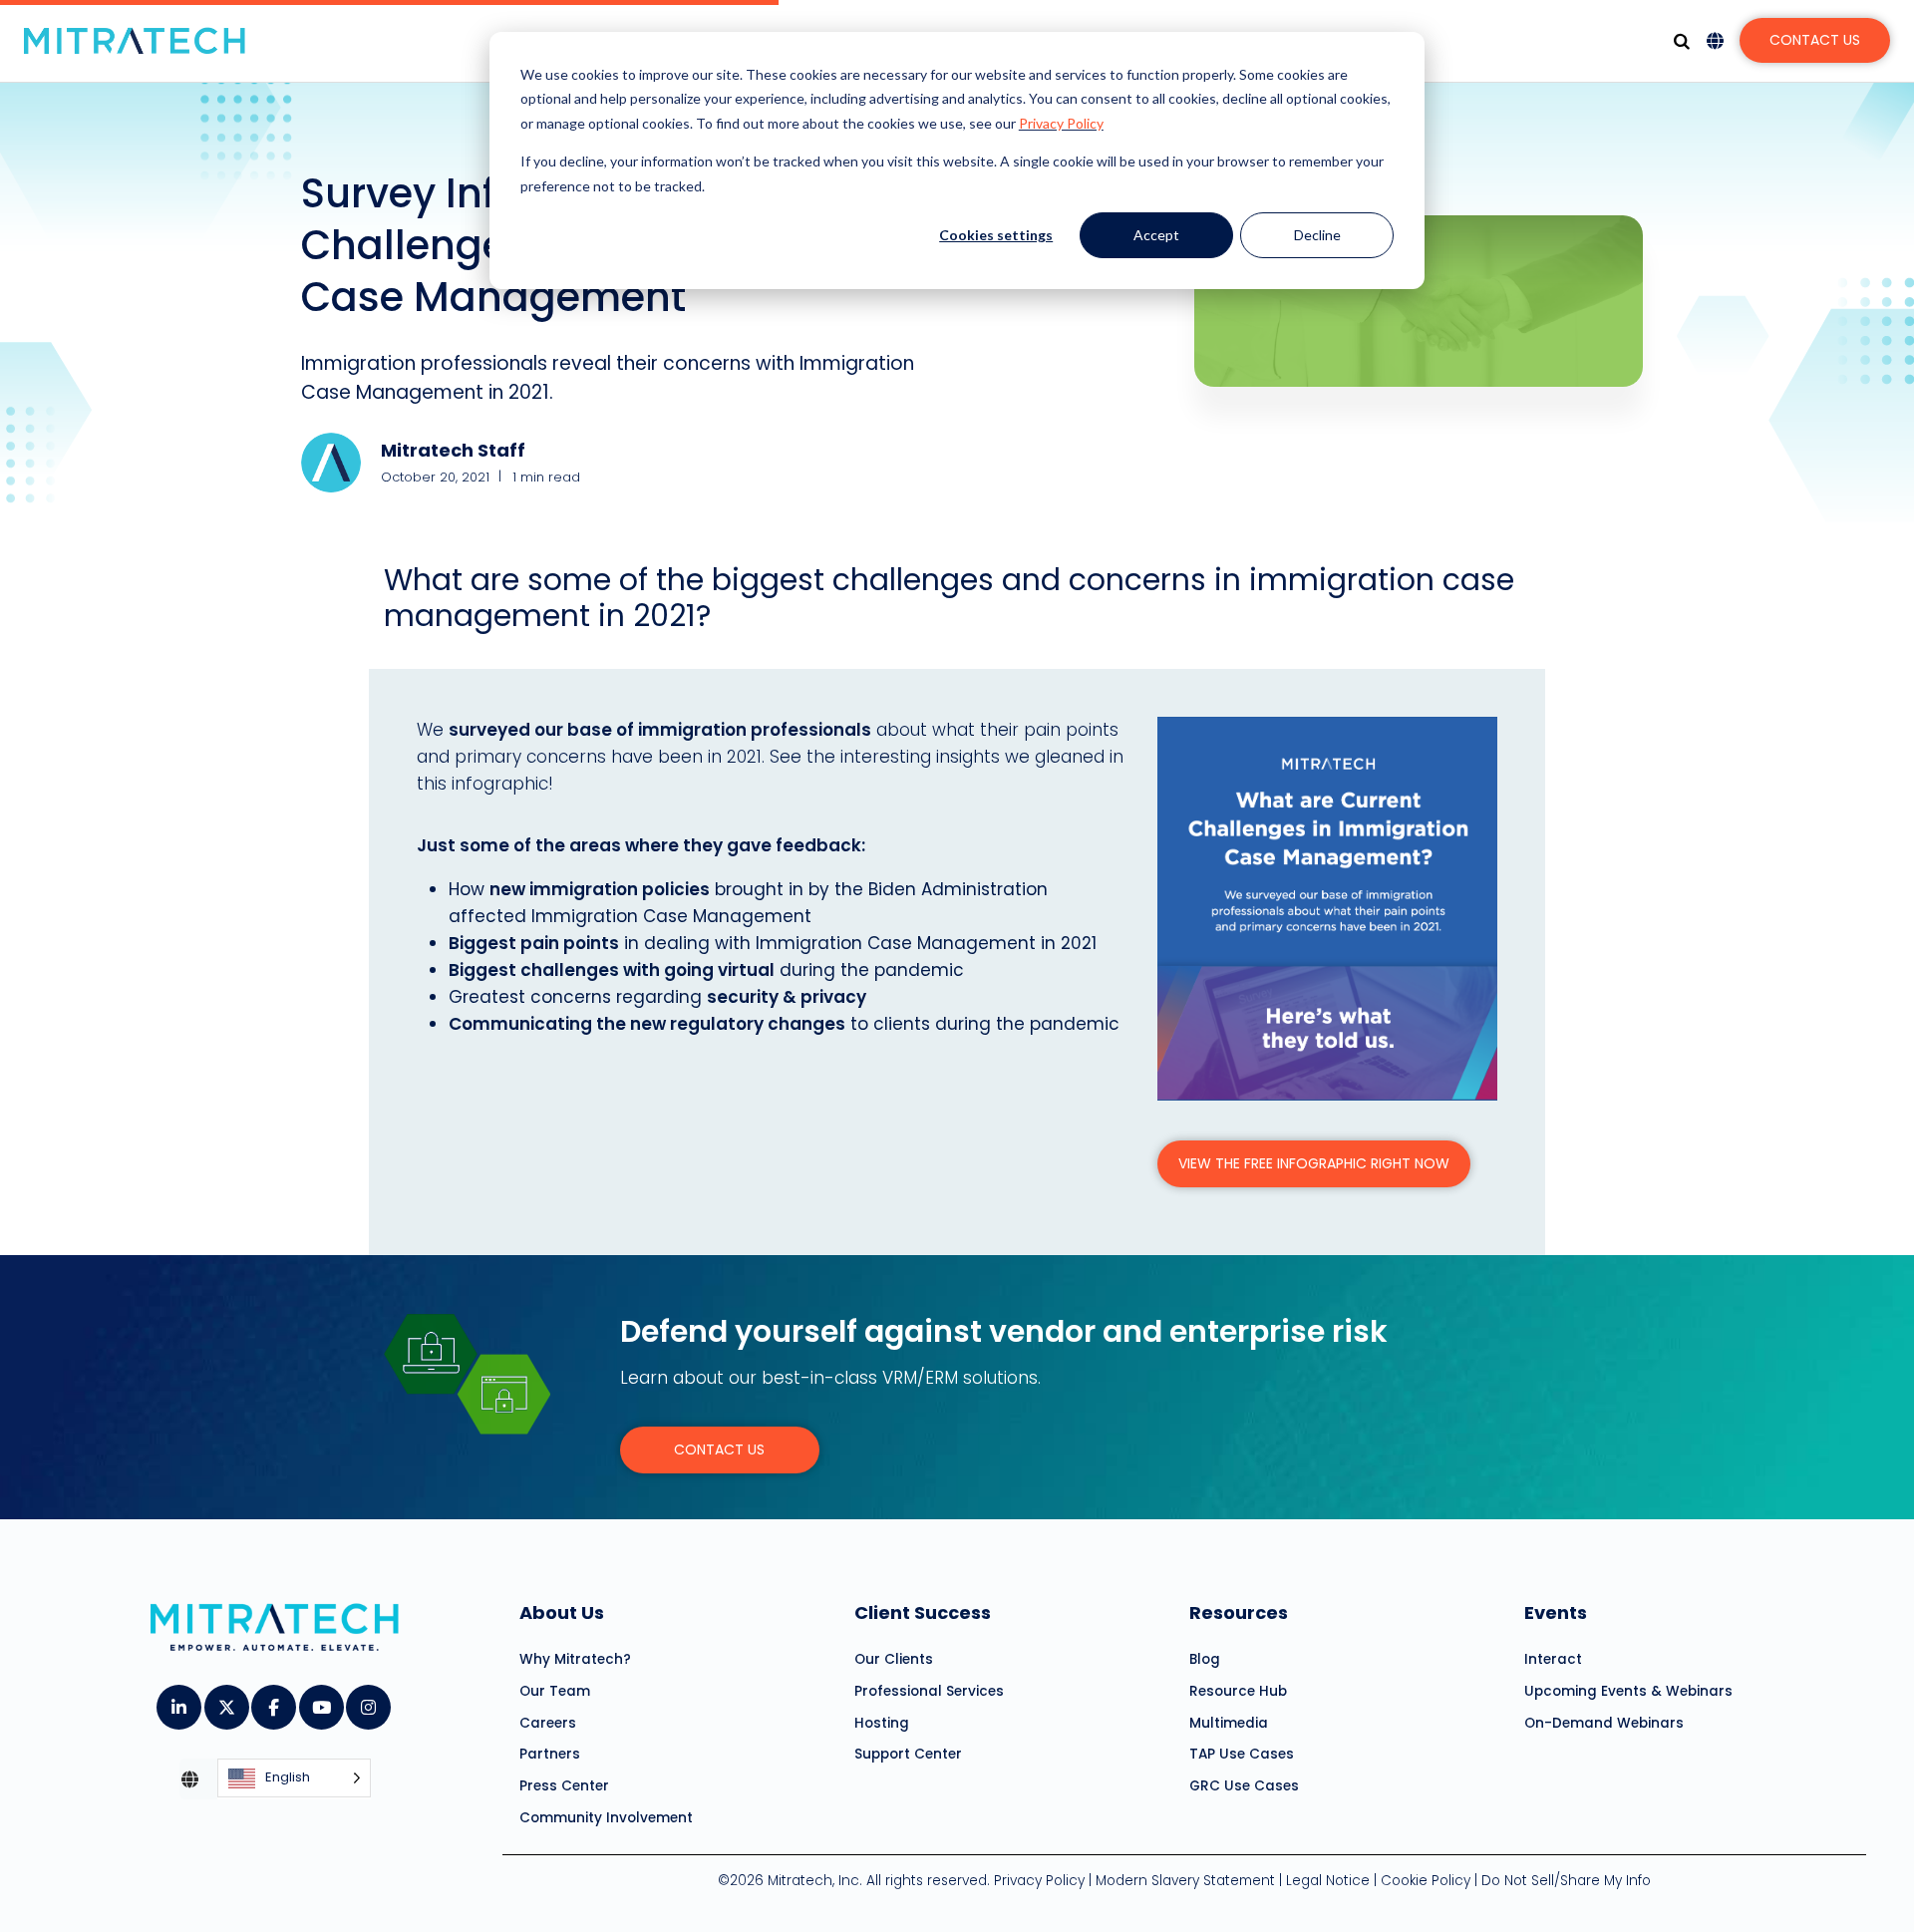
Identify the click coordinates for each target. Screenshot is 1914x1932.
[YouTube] (320, 1701)
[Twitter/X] (226, 1701)
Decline (1317, 235)
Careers (548, 1723)
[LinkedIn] (178, 1701)
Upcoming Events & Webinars (1628, 1691)
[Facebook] (273, 1701)
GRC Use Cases (1244, 1786)
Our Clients (894, 1659)
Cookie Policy (1426, 1881)
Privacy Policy (1061, 123)
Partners (550, 1754)
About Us (562, 1612)
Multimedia (1229, 1723)
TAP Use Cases (1242, 1754)
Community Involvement (606, 1818)
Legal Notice (1328, 1881)
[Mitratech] (135, 41)
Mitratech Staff (453, 450)
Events (1556, 1612)
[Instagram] (367, 1701)
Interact (1553, 1659)
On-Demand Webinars (1604, 1723)
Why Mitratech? (575, 1659)
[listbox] (294, 1779)
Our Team (555, 1691)
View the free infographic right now (1314, 1163)
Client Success (923, 1612)
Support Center (908, 1754)
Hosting (882, 1723)
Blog (1205, 1659)
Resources (1239, 1612)
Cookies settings (996, 235)
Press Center (564, 1786)
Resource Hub (1238, 1691)
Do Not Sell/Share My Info (1566, 1881)
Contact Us (1815, 40)
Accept (1156, 235)
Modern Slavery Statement (1185, 1881)
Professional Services (929, 1691)
